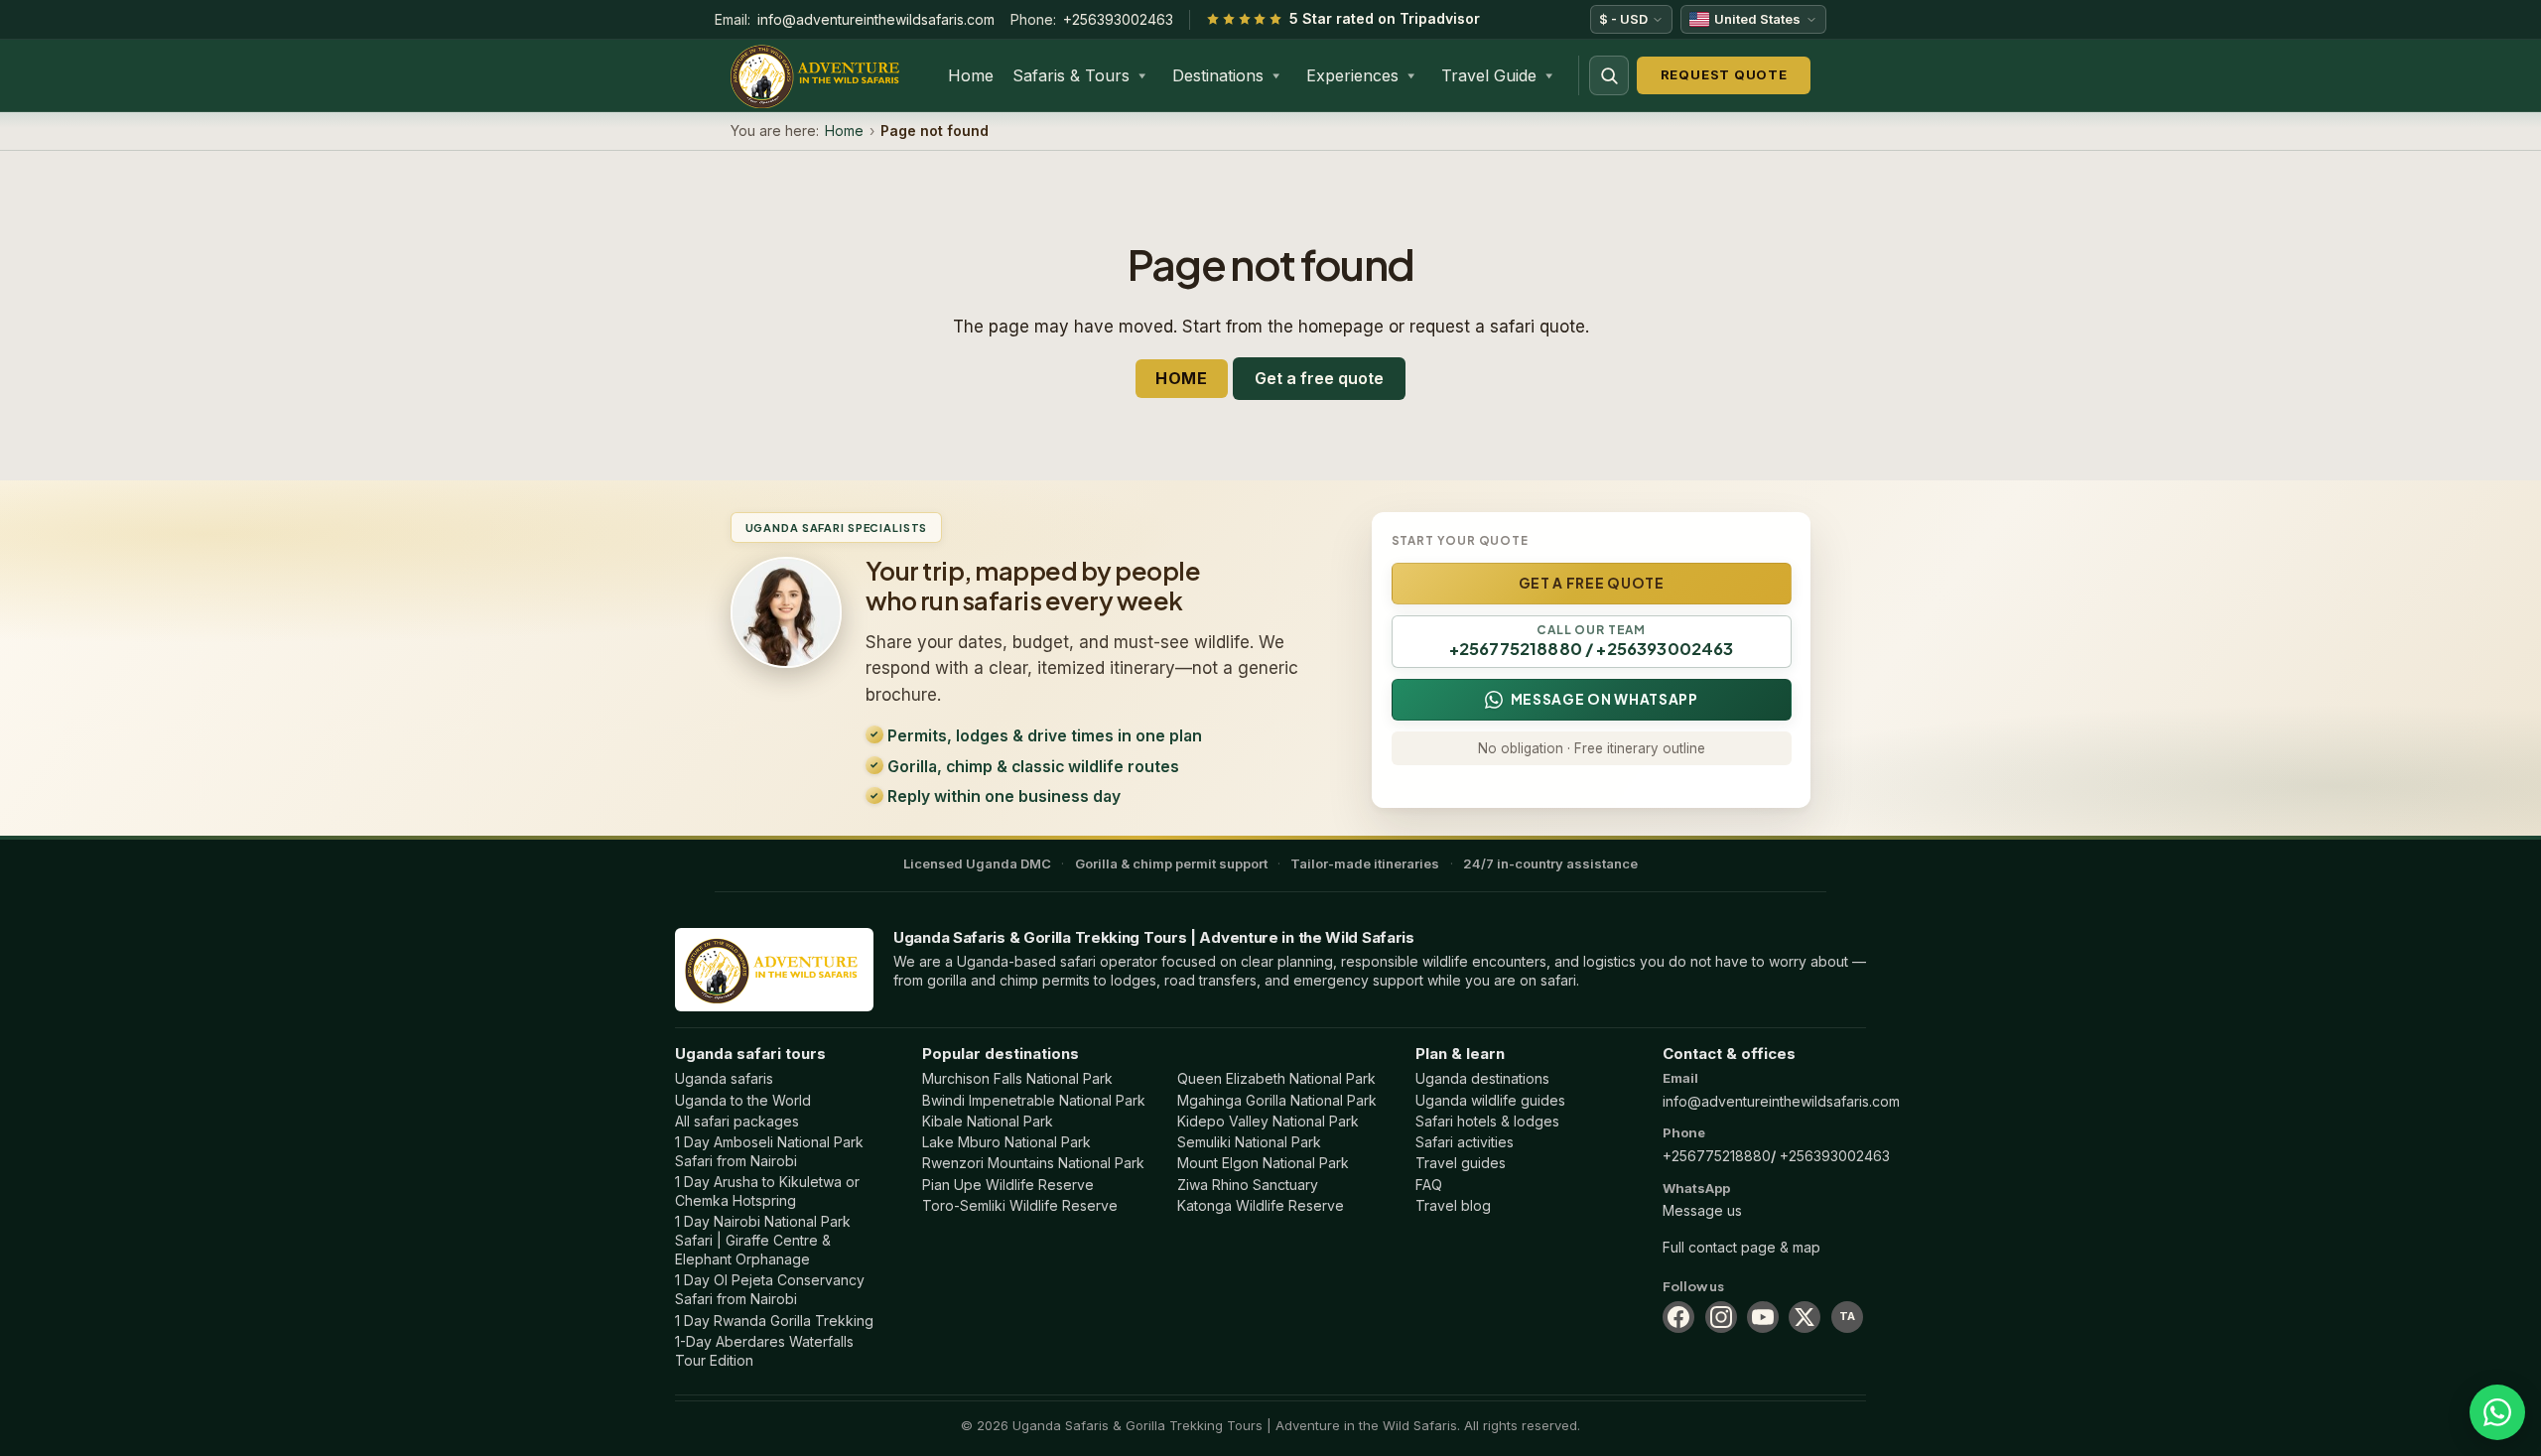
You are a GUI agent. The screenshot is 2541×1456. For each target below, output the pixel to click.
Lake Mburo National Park (1006, 1142)
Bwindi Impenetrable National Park (1034, 1100)
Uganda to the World (743, 1100)
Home (971, 75)
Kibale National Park (988, 1121)
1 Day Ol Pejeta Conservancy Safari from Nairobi (770, 1289)
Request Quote (1724, 74)
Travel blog (1453, 1205)
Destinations (1218, 75)
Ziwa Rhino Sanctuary (1248, 1185)
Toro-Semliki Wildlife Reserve (1020, 1205)
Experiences (1352, 75)
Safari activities (1465, 1142)
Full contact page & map (1741, 1247)
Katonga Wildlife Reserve (1261, 1205)
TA (1847, 1316)
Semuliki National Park (1249, 1142)
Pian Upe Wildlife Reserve (1008, 1185)
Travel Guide (1489, 75)
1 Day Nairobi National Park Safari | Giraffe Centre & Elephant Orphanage (763, 1240)
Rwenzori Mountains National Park (1033, 1163)
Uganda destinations (1482, 1078)
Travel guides (1461, 1163)
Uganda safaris (724, 1078)
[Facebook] (1678, 1317)
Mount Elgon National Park (1263, 1163)
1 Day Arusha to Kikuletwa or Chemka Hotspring (767, 1191)
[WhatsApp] (2497, 1412)
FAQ (1429, 1185)
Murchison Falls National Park (1017, 1078)
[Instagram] (1721, 1317)
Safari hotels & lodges (1487, 1121)
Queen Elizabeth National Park (1276, 1078)
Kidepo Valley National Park (1268, 1121)
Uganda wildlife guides (1490, 1100)
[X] (1805, 1317)
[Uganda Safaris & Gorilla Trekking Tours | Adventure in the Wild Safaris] (774, 969)
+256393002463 (1118, 19)
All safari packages (737, 1121)
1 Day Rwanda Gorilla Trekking (774, 1321)
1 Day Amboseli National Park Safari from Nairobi (769, 1151)
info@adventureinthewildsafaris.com (876, 19)
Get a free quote (1319, 378)
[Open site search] (1609, 75)
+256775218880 (1717, 1156)
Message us (1702, 1210)
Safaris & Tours (1071, 75)
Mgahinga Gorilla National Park (1277, 1100)
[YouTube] (1763, 1317)
